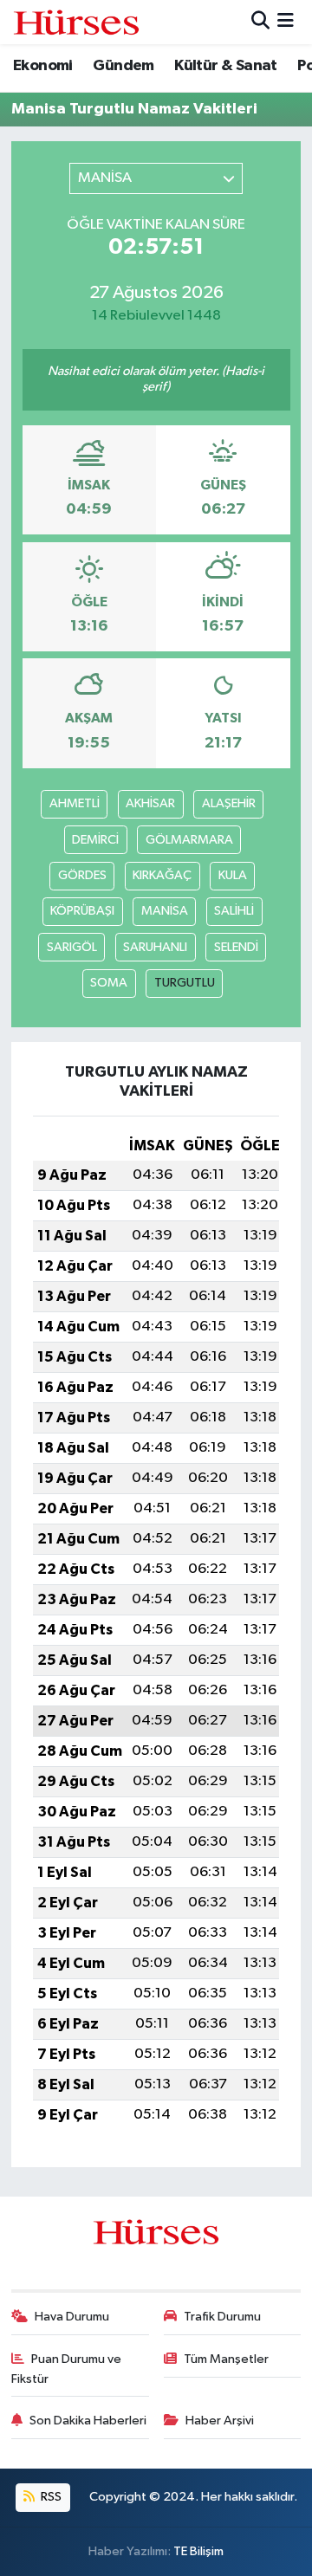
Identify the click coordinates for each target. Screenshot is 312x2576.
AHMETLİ (75, 803)
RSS (50, 2497)
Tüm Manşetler (226, 2359)
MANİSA (165, 911)
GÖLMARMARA (189, 840)
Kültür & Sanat (226, 66)
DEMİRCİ (95, 840)
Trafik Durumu (222, 2317)
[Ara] (260, 22)
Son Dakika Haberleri (88, 2421)
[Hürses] (76, 22)
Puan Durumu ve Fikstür (67, 2369)
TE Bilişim (198, 2551)
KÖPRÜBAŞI (82, 911)
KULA (233, 875)
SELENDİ (236, 947)
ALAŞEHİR (229, 803)
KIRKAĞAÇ (162, 875)
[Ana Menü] (286, 22)
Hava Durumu (72, 2317)
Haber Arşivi (220, 2421)
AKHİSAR (150, 803)
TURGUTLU (185, 983)
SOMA (109, 983)
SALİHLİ (234, 911)
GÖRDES (82, 875)
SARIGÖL (72, 947)
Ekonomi (43, 66)
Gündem (123, 66)
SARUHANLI (155, 947)
